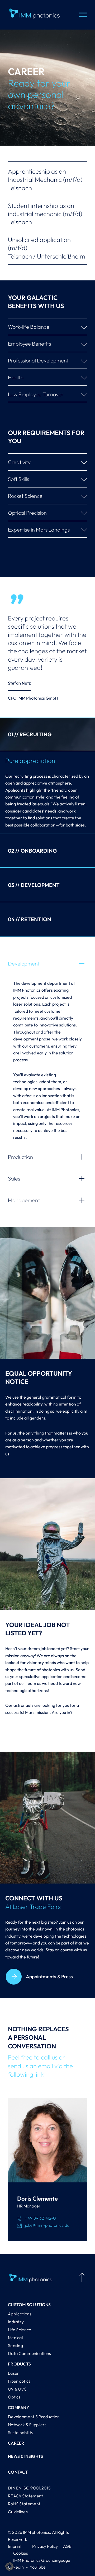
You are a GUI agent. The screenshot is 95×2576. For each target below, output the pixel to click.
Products (19, 2364)
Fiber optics (19, 2381)
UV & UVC (17, 2389)
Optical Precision (27, 513)
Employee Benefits (29, 344)
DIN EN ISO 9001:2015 (29, 2488)
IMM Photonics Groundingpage (42, 2560)
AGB (67, 2546)
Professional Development (38, 360)
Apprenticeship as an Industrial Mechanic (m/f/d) (45, 179)
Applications (20, 2314)
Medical (15, 2338)
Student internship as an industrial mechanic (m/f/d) (45, 214)
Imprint (15, 2546)
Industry (16, 2322)
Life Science (20, 2330)
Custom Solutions (29, 2305)
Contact (18, 2472)
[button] (9, 2567)
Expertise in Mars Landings (39, 530)
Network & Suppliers (27, 2425)
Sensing (15, 2345)
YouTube (38, 2567)
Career (16, 2443)
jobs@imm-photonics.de (47, 2225)
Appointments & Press (49, 1977)
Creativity (19, 462)
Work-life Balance (29, 327)
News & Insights (26, 2456)
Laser (14, 2373)
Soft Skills (18, 479)
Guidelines (18, 2512)
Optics (14, 2397)
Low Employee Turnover (36, 394)
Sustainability (21, 2432)
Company (19, 2407)
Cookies (21, 2553)
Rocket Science (25, 496)
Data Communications (30, 2353)
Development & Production (34, 2417)
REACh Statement (26, 2496)
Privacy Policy (45, 2546)
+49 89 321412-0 (41, 2218)
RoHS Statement (24, 2504)
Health (16, 377)
